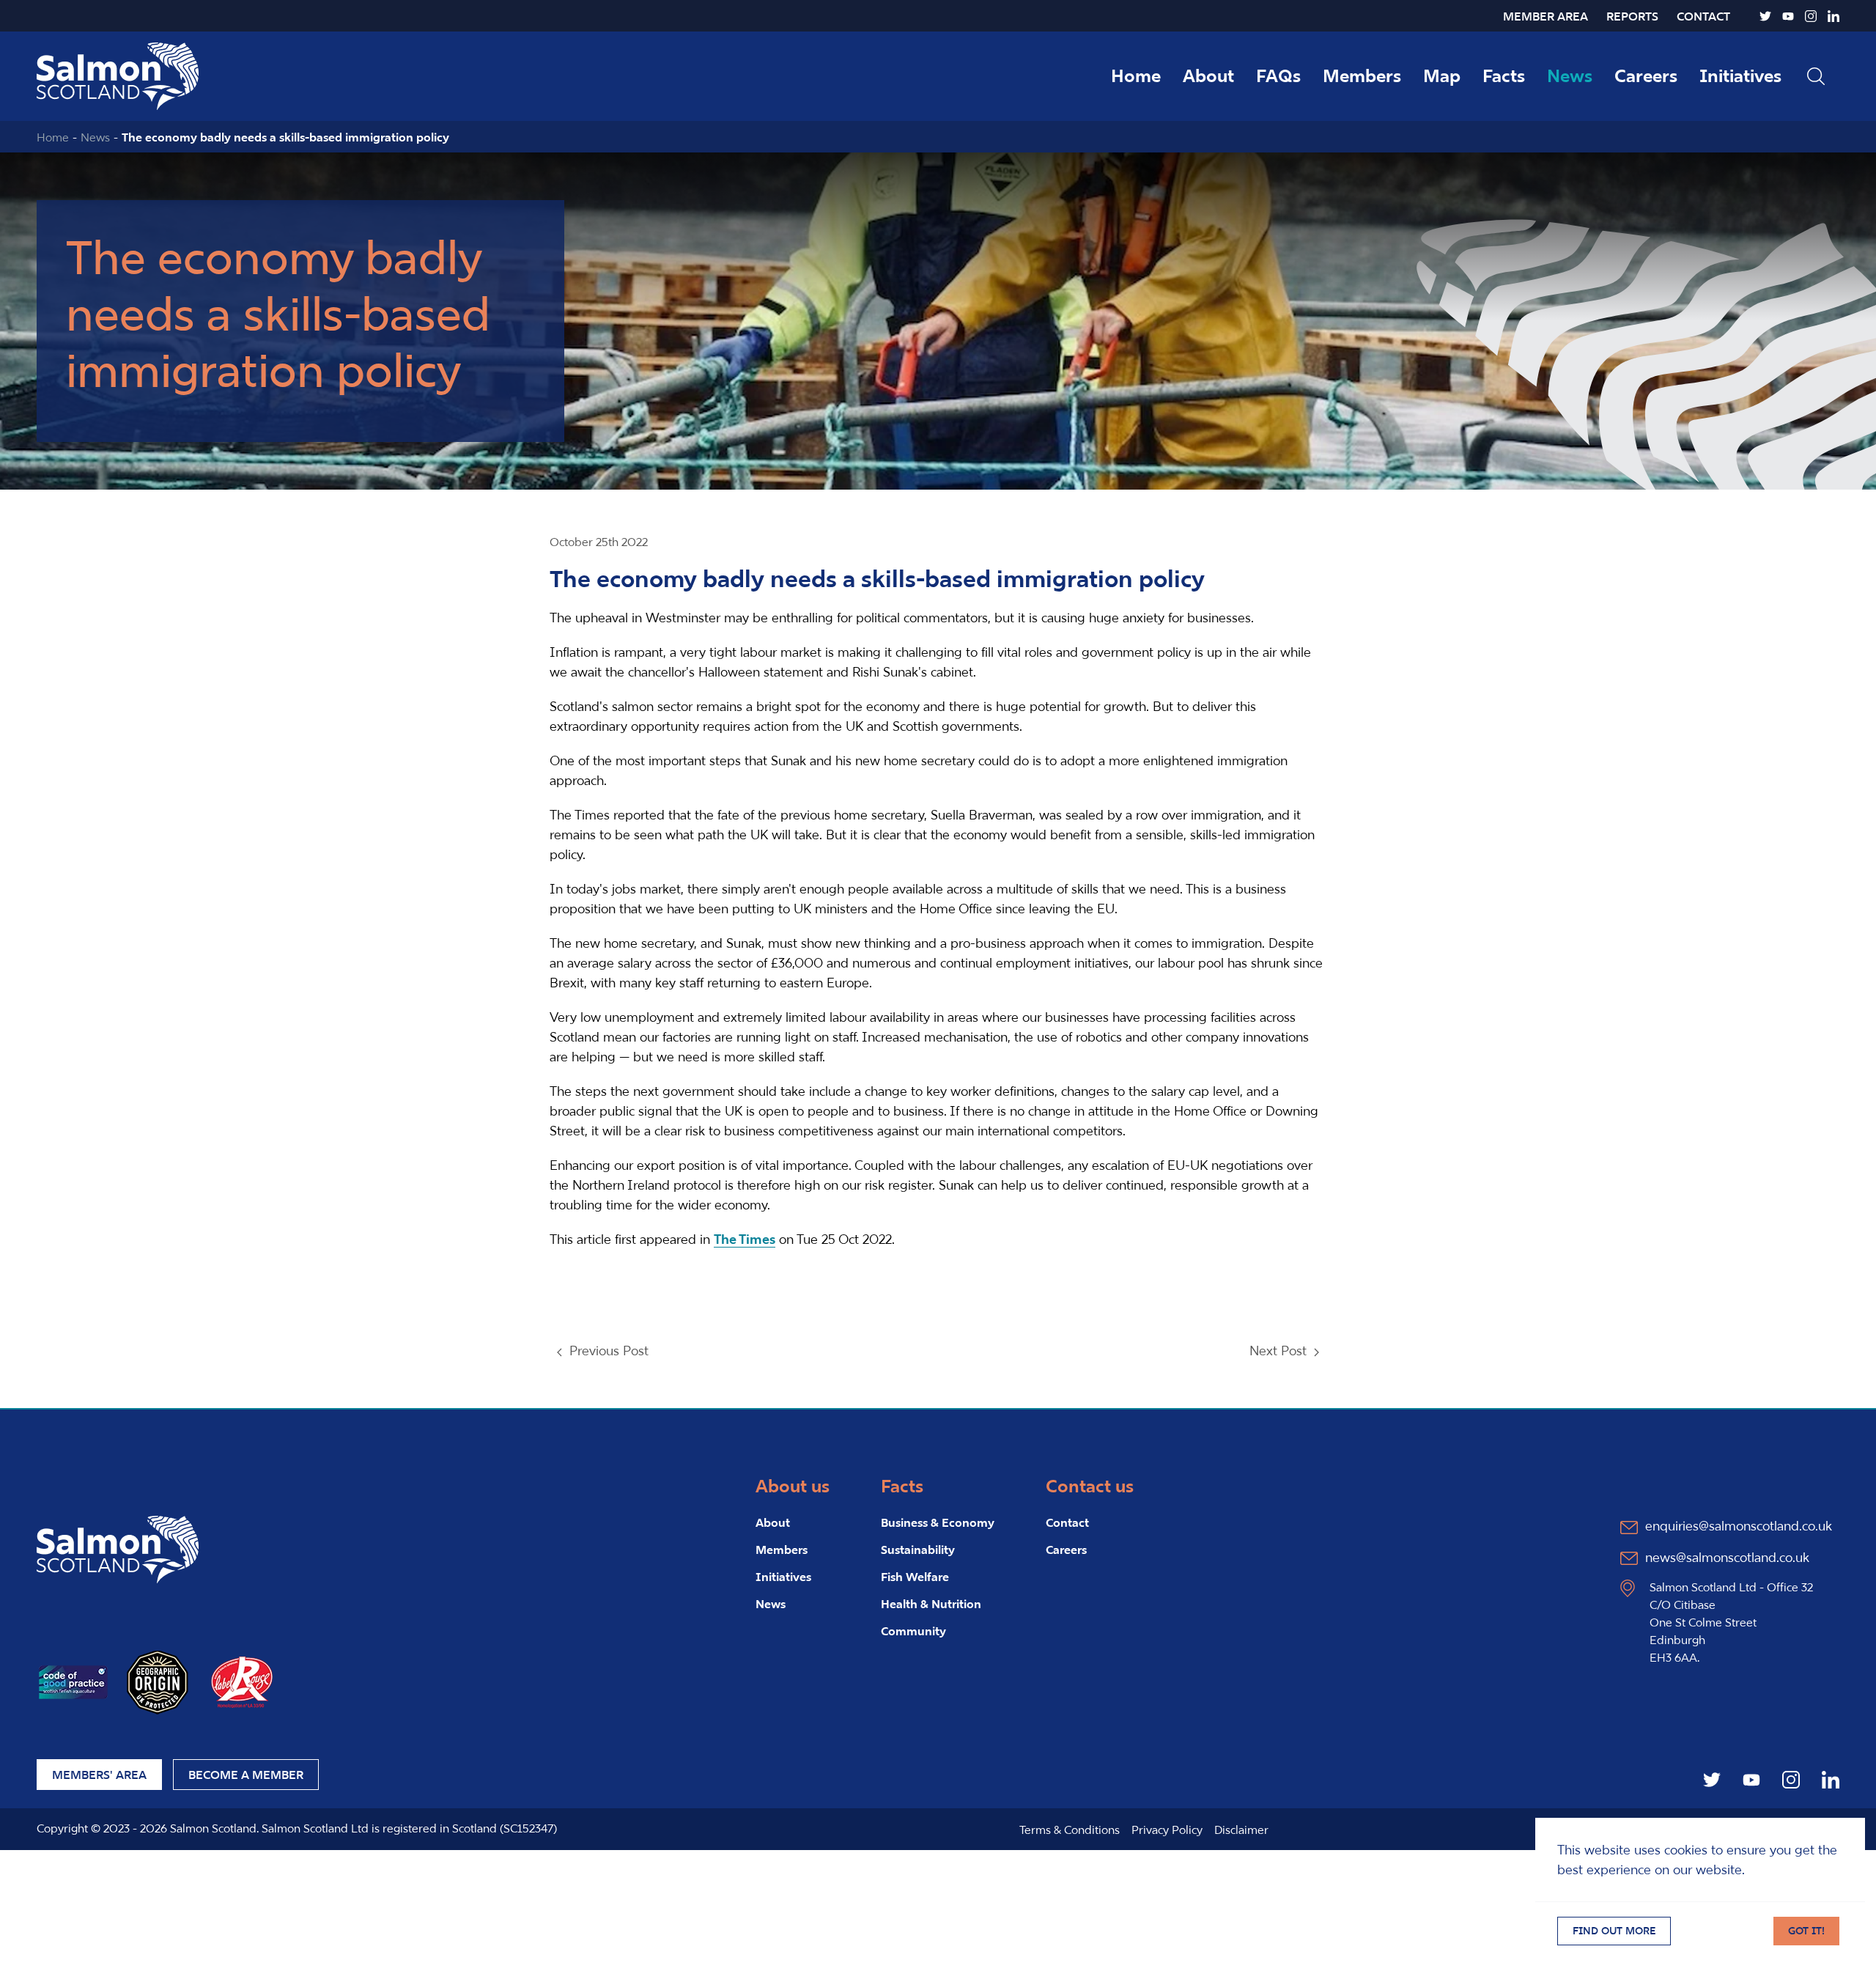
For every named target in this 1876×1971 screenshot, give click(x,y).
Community (913, 1631)
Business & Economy (938, 1522)
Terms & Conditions (1070, 1830)
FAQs (1278, 76)
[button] (1816, 76)
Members (1362, 76)
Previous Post (609, 1351)
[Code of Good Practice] (73, 1681)
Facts (1504, 76)
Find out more (1614, 1931)
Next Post (1278, 1351)
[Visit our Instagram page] (1811, 16)
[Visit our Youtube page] (1788, 16)
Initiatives (1740, 76)
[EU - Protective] (158, 1681)
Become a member (246, 1775)
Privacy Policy (1167, 1830)
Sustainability (918, 1550)
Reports (1632, 16)
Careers (1646, 76)
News (1570, 76)
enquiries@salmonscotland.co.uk (1739, 1526)
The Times (745, 1239)
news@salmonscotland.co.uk (1727, 1557)
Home (1136, 76)
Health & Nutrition (931, 1604)
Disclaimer (1241, 1830)
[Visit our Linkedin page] (1833, 16)
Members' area (99, 1775)
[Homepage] (118, 1548)
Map (1442, 76)
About (1208, 76)
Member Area (1546, 16)
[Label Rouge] (242, 1681)
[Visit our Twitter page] (1765, 16)
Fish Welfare (915, 1577)
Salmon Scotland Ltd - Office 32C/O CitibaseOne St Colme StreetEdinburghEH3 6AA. (1731, 1622)
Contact (1703, 16)
